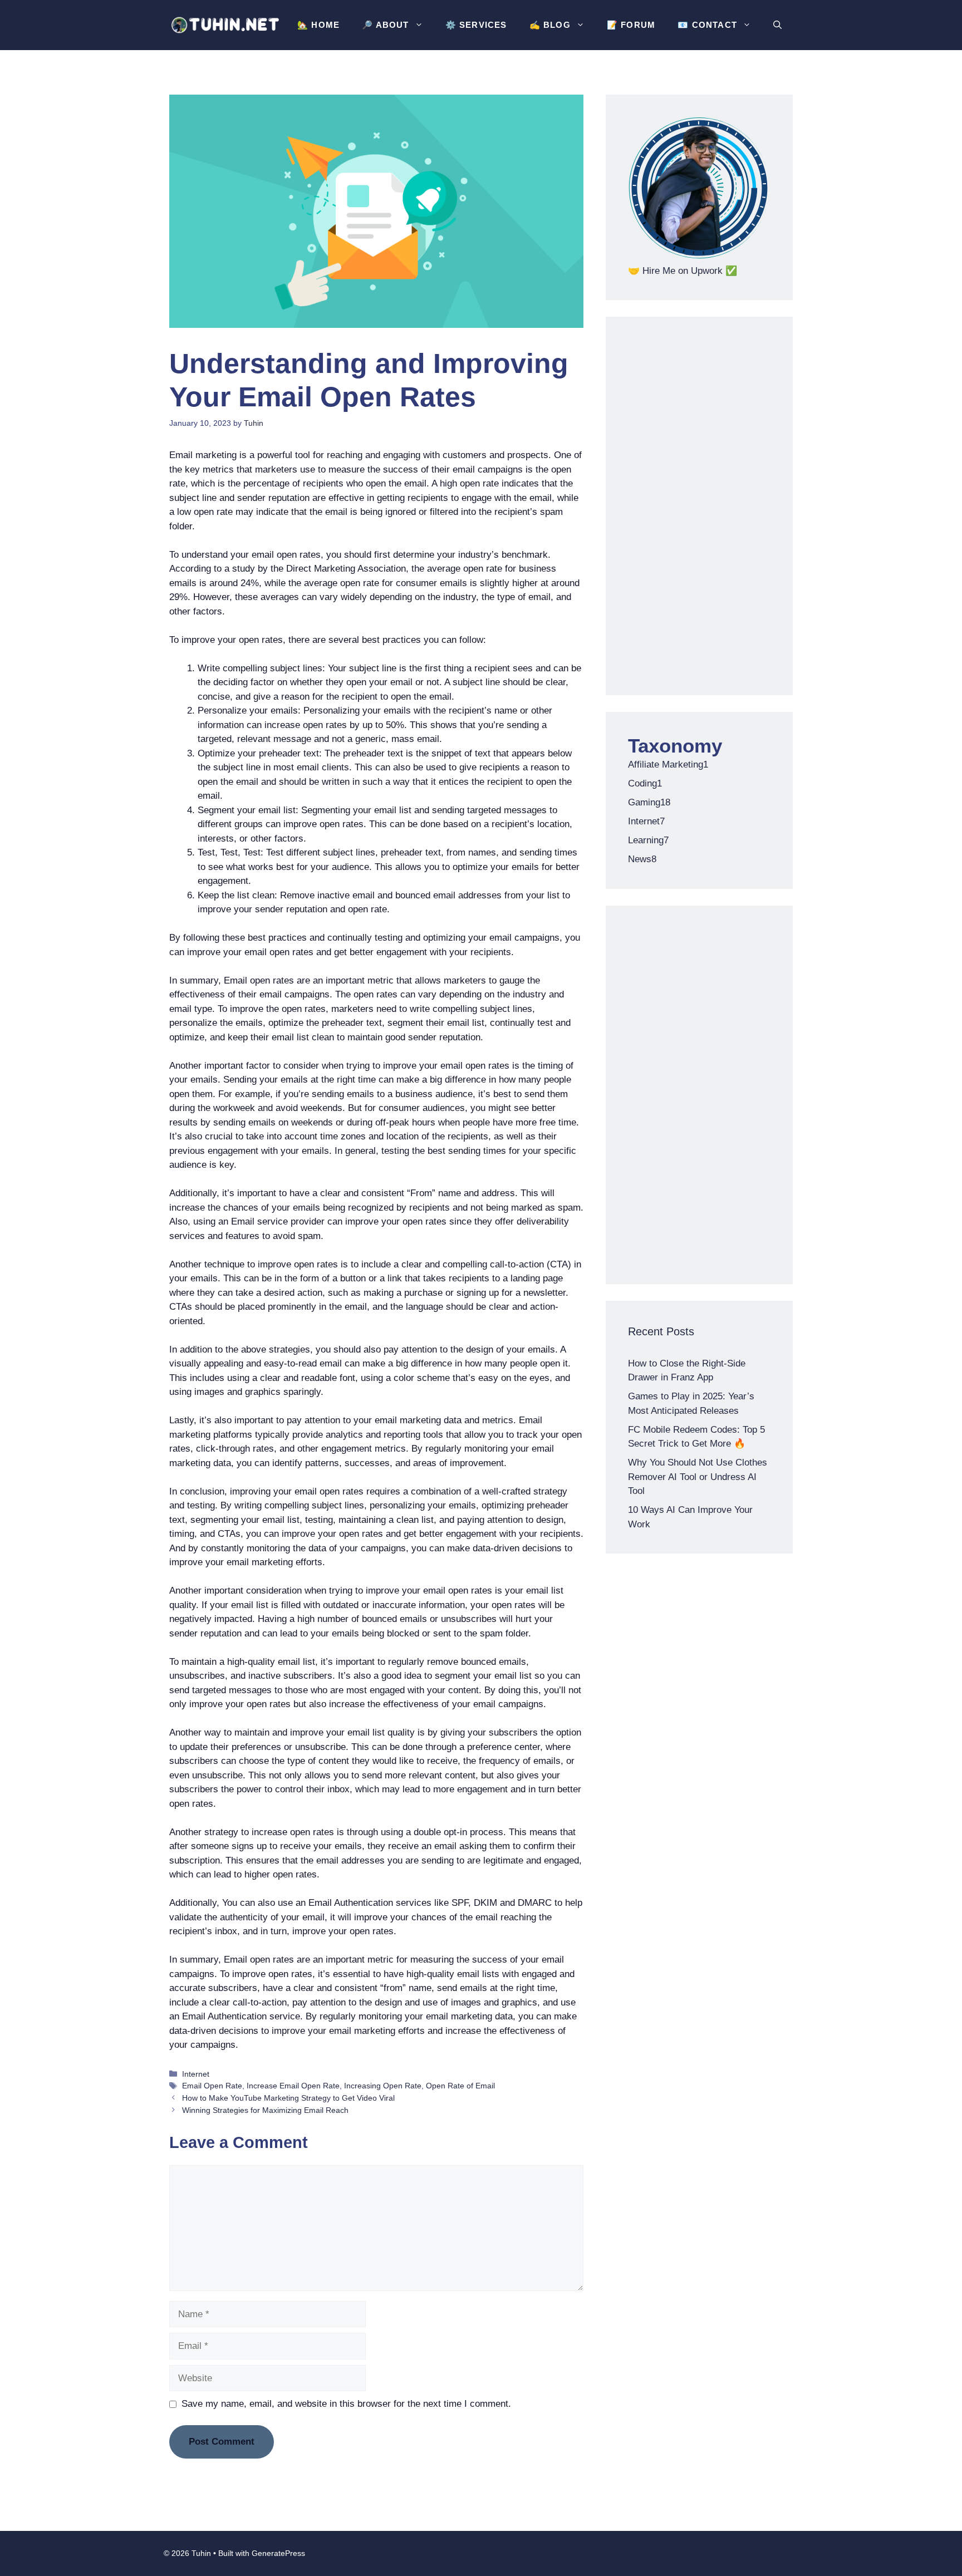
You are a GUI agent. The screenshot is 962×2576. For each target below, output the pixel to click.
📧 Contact (707, 25)
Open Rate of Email (460, 2086)
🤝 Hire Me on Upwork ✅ (683, 271)
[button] (777, 25)
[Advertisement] (699, 506)
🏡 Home (318, 25)
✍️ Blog (550, 25)
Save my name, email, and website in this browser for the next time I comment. (346, 2404)
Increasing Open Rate (383, 2086)
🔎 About (385, 25)
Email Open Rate (212, 2086)
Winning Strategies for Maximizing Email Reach (265, 2110)
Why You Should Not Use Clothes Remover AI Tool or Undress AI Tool (698, 1477)
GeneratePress (278, 2553)
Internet (196, 2074)
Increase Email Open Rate (293, 2086)
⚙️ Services (476, 25)
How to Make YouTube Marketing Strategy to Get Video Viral (288, 2098)
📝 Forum (631, 25)
